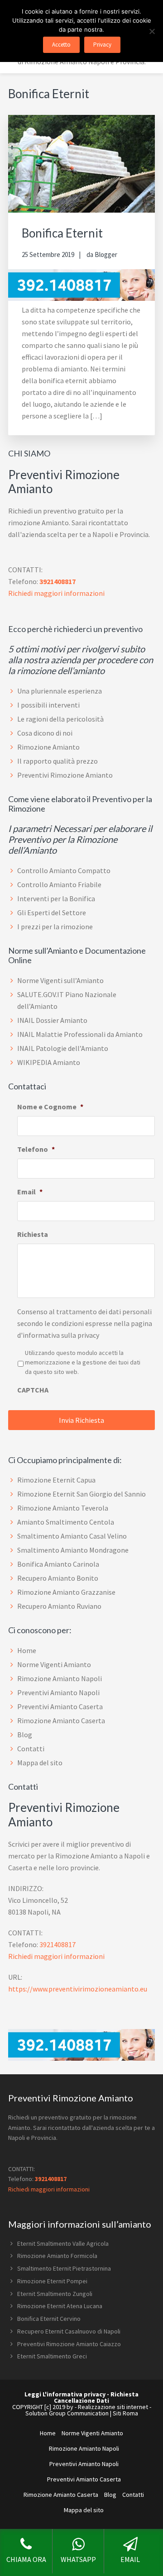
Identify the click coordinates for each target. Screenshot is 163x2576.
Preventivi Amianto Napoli (58, 1692)
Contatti (31, 1749)
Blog (25, 1735)
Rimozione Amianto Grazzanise (66, 1592)
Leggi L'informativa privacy (65, 2394)
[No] (152, 31)
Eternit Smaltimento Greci (52, 2356)
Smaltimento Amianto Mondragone (73, 1550)
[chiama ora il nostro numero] (81, 298)
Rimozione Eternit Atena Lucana (60, 2306)
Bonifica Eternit (62, 233)
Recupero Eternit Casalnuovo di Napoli (69, 2331)
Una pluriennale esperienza (60, 691)
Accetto (61, 45)
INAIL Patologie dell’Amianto (63, 1048)
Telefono (36, 1149)
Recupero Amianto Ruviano (59, 1606)
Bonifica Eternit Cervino (49, 2319)
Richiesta (33, 1234)
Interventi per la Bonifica (56, 898)
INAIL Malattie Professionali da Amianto (80, 1034)
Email (30, 1192)
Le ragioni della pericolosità (60, 719)
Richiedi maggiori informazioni (56, 593)
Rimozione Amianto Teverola (63, 1508)
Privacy (102, 45)
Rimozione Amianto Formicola (57, 2256)
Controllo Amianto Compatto (64, 870)
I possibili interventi (48, 705)
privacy (88, 1335)
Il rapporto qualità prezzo (58, 761)
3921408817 (58, 581)
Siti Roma (125, 2413)
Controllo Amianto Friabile (59, 884)
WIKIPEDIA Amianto (49, 1062)
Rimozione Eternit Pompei (52, 2281)
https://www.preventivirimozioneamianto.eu (78, 1989)
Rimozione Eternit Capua (56, 1480)
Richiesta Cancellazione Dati (96, 2397)
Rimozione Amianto (48, 747)
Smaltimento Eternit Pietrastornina (64, 2268)
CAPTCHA (33, 1390)
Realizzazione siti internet (113, 2407)
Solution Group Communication (67, 2413)
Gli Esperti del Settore (52, 913)
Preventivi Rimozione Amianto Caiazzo (69, 2344)
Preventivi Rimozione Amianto (65, 775)
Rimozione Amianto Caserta (61, 1721)
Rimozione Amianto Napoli (60, 1678)
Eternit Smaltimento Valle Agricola (63, 2243)
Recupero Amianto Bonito (58, 1578)
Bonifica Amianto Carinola (58, 1564)
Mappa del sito (40, 1763)
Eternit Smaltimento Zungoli (55, 2294)
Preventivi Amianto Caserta (60, 1706)
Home (27, 1650)
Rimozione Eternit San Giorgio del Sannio (81, 1494)
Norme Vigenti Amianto (54, 1664)
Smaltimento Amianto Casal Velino (72, 1536)
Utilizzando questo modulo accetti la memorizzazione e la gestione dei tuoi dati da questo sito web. (83, 1362)
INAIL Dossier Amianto (52, 1020)
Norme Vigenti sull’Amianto (60, 980)
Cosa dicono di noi (45, 733)
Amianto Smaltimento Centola (66, 1522)
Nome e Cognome (50, 1107)
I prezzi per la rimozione (55, 927)
